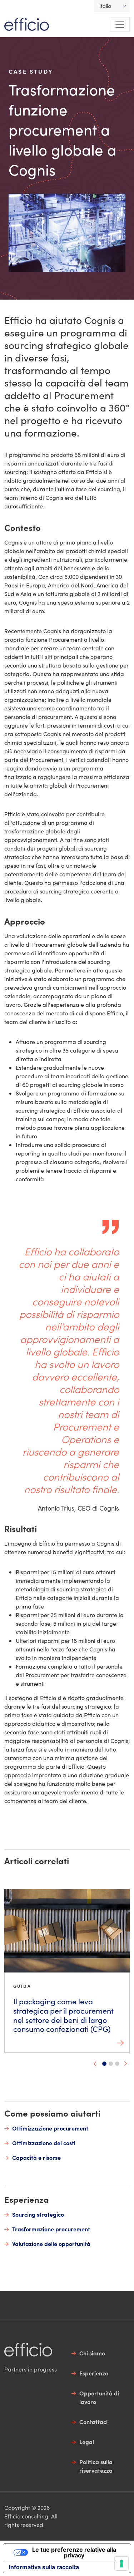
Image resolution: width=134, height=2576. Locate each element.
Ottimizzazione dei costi (44, 2143)
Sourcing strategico (38, 2214)
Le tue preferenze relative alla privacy (74, 2552)
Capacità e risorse (36, 2157)
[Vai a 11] (111, 2064)
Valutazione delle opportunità (51, 2243)
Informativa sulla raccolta (44, 2567)
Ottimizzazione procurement (50, 2128)
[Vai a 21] (117, 2064)
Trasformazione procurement (51, 2229)
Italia (105, 6)
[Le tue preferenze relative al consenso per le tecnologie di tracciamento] (121, 2563)
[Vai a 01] (104, 2064)
